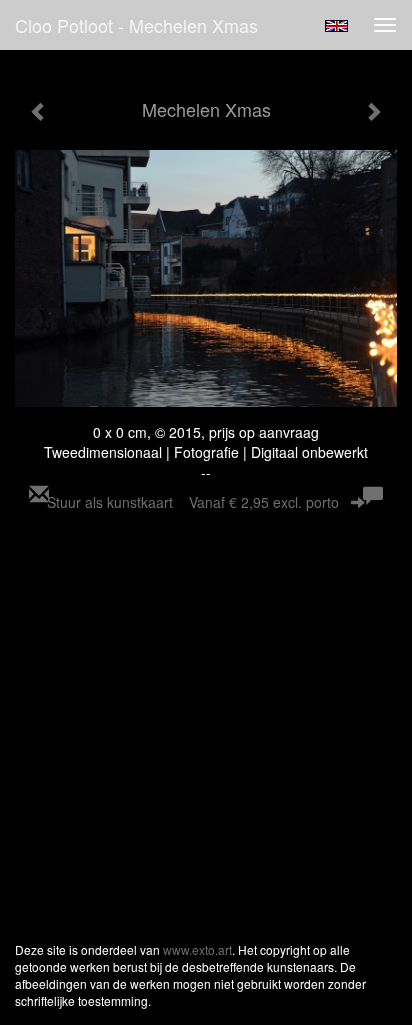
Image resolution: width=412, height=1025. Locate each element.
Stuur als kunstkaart (193, 502)
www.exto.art (197, 949)
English (336, 26)
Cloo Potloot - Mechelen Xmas (136, 25)
